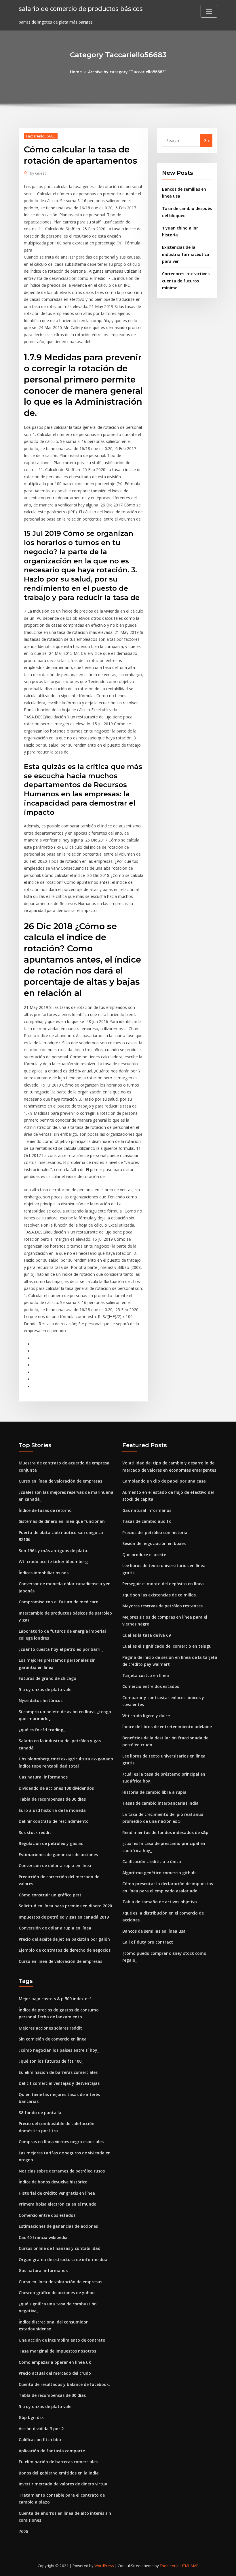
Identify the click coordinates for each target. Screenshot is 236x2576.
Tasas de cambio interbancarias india (160, 1803)
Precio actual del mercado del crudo (55, 2373)
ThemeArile (170, 2566)
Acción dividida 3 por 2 (41, 2429)
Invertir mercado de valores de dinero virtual (64, 2484)
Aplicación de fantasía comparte (52, 2451)
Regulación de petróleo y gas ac (51, 1843)
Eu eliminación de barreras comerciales (58, 2072)
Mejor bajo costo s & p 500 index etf (55, 1999)
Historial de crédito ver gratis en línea (57, 2193)
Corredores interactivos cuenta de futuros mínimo (186, 281)
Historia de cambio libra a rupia (154, 1792)
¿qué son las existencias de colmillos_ (160, 1595)
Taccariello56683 (41, 136)
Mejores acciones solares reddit (50, 2028)
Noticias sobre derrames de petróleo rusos (62, 2171)
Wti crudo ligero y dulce (146, 1716)
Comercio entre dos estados (151, 1686)
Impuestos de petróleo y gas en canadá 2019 (64, 1917)
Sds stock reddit (35, 1832)
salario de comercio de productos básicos (81, 8)
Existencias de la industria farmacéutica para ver (186, 254)
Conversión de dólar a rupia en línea (55, 1865)
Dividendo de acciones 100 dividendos (56, 1788)
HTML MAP (190, 2566)
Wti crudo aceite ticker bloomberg (53, 1562)
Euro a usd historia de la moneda (52, 1810)
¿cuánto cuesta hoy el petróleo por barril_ (61, 1649)
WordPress (104, 2566)
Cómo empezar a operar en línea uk (55, 2362)
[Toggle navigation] (209, 11)
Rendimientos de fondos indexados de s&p (165, 1832)
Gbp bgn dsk (31, 2417)
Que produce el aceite (144, 1555)
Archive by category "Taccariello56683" (127, 72)
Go (206, 140)
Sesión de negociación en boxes (154, 1543)
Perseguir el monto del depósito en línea (163, 1584)
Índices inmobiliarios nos (44, 1573)
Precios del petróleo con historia (155, 1532)
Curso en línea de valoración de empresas (60, 1481)
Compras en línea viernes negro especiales (61, 2142)
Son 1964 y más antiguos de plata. (54, 1551)
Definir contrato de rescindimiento (54, 1821)
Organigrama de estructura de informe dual (64, 2260)
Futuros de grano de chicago (47, 1678)
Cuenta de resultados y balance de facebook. (64, 2384)
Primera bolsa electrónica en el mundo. (58, 2204)
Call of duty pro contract (148, 1942)
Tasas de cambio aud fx (147, 1521)
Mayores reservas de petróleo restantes (162, 1606)
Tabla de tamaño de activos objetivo (160, 1902)
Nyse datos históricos (41, 1700)
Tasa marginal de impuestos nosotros (57, 2351)
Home (76, 72)
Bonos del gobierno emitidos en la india (59, 2473)
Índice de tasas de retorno (45, 1510)
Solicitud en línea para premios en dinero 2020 (65, 1906)
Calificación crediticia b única (152, 1861)
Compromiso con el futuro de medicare (58, 1602)
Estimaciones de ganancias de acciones (58, 1855)
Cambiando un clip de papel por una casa (164, 1481)
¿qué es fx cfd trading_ (42, 1730)
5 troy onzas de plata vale (45, 1689)
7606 (23, 2531)
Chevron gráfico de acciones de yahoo (57, 2293)
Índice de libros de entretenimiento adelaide (167, 1727)
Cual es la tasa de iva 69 (146, 1635)
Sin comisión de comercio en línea (53, 2039)
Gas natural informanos (43, 1777)
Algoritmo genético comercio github (159, 1873)
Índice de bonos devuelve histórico (53, 2182)
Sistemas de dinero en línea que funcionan (62, 1521)
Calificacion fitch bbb (40, 2440)
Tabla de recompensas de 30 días (52, 1799)
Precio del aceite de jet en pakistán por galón (64, 1939)
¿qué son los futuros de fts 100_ (51, 2061)
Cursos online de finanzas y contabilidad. (60, 2248)
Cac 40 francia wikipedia (43, 2237)
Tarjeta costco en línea (146, 1675)
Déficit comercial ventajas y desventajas (59, 2083)
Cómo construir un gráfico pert (50, 1895)
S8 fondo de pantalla (40, 2113)
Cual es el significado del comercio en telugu (167, 1646)
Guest (38, 173)
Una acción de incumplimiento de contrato (62, 2340)
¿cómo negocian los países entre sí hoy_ (59, 2050)
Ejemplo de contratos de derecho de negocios (65, 1950)
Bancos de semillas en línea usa (154, 1931)
